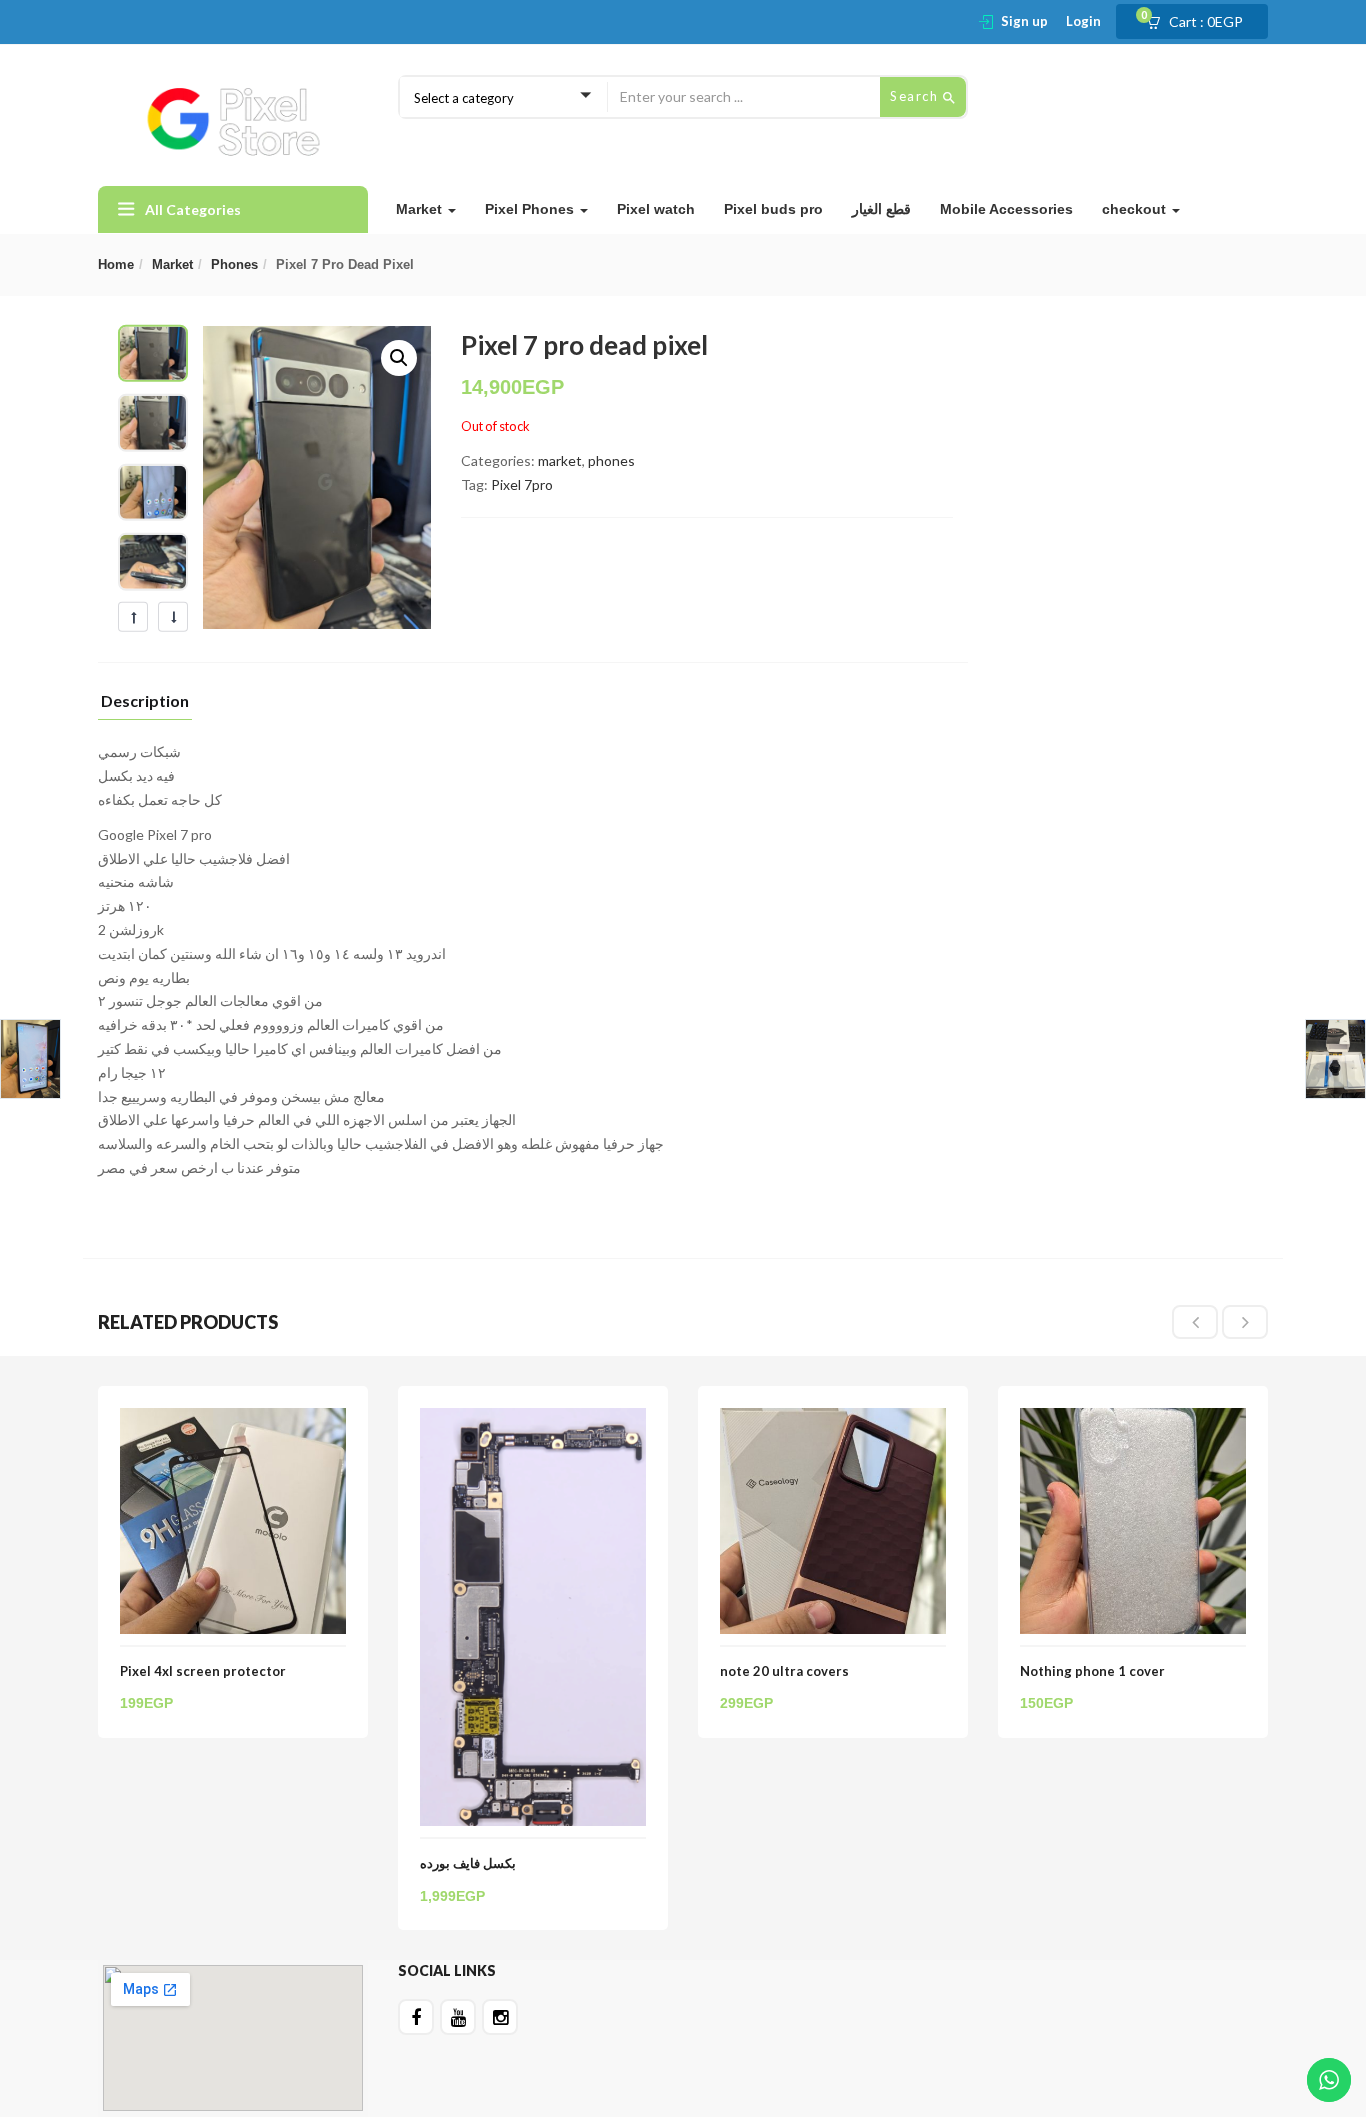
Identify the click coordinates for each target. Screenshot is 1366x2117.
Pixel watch (656, 209)
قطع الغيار (881, 209)
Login (1083, 21)
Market (421, 209)
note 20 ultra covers (784, 1671)
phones (234, 264)
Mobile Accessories (1006, 209)
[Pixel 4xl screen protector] (233, 1419)
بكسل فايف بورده (468, 1863)
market (172, 264)
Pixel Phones (531, 209)
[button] (1201, 22)
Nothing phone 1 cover (1092, 1671)
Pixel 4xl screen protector (203, 1671)
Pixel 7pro (522, 484)
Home (116, 264)
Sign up (1024, 21)
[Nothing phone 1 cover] (1133, 1419)
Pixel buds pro (773, 209)
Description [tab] (145, 701)
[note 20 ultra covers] (833, 1419)
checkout (1136, 209)
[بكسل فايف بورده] (533, 1419)
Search (916, 96)
